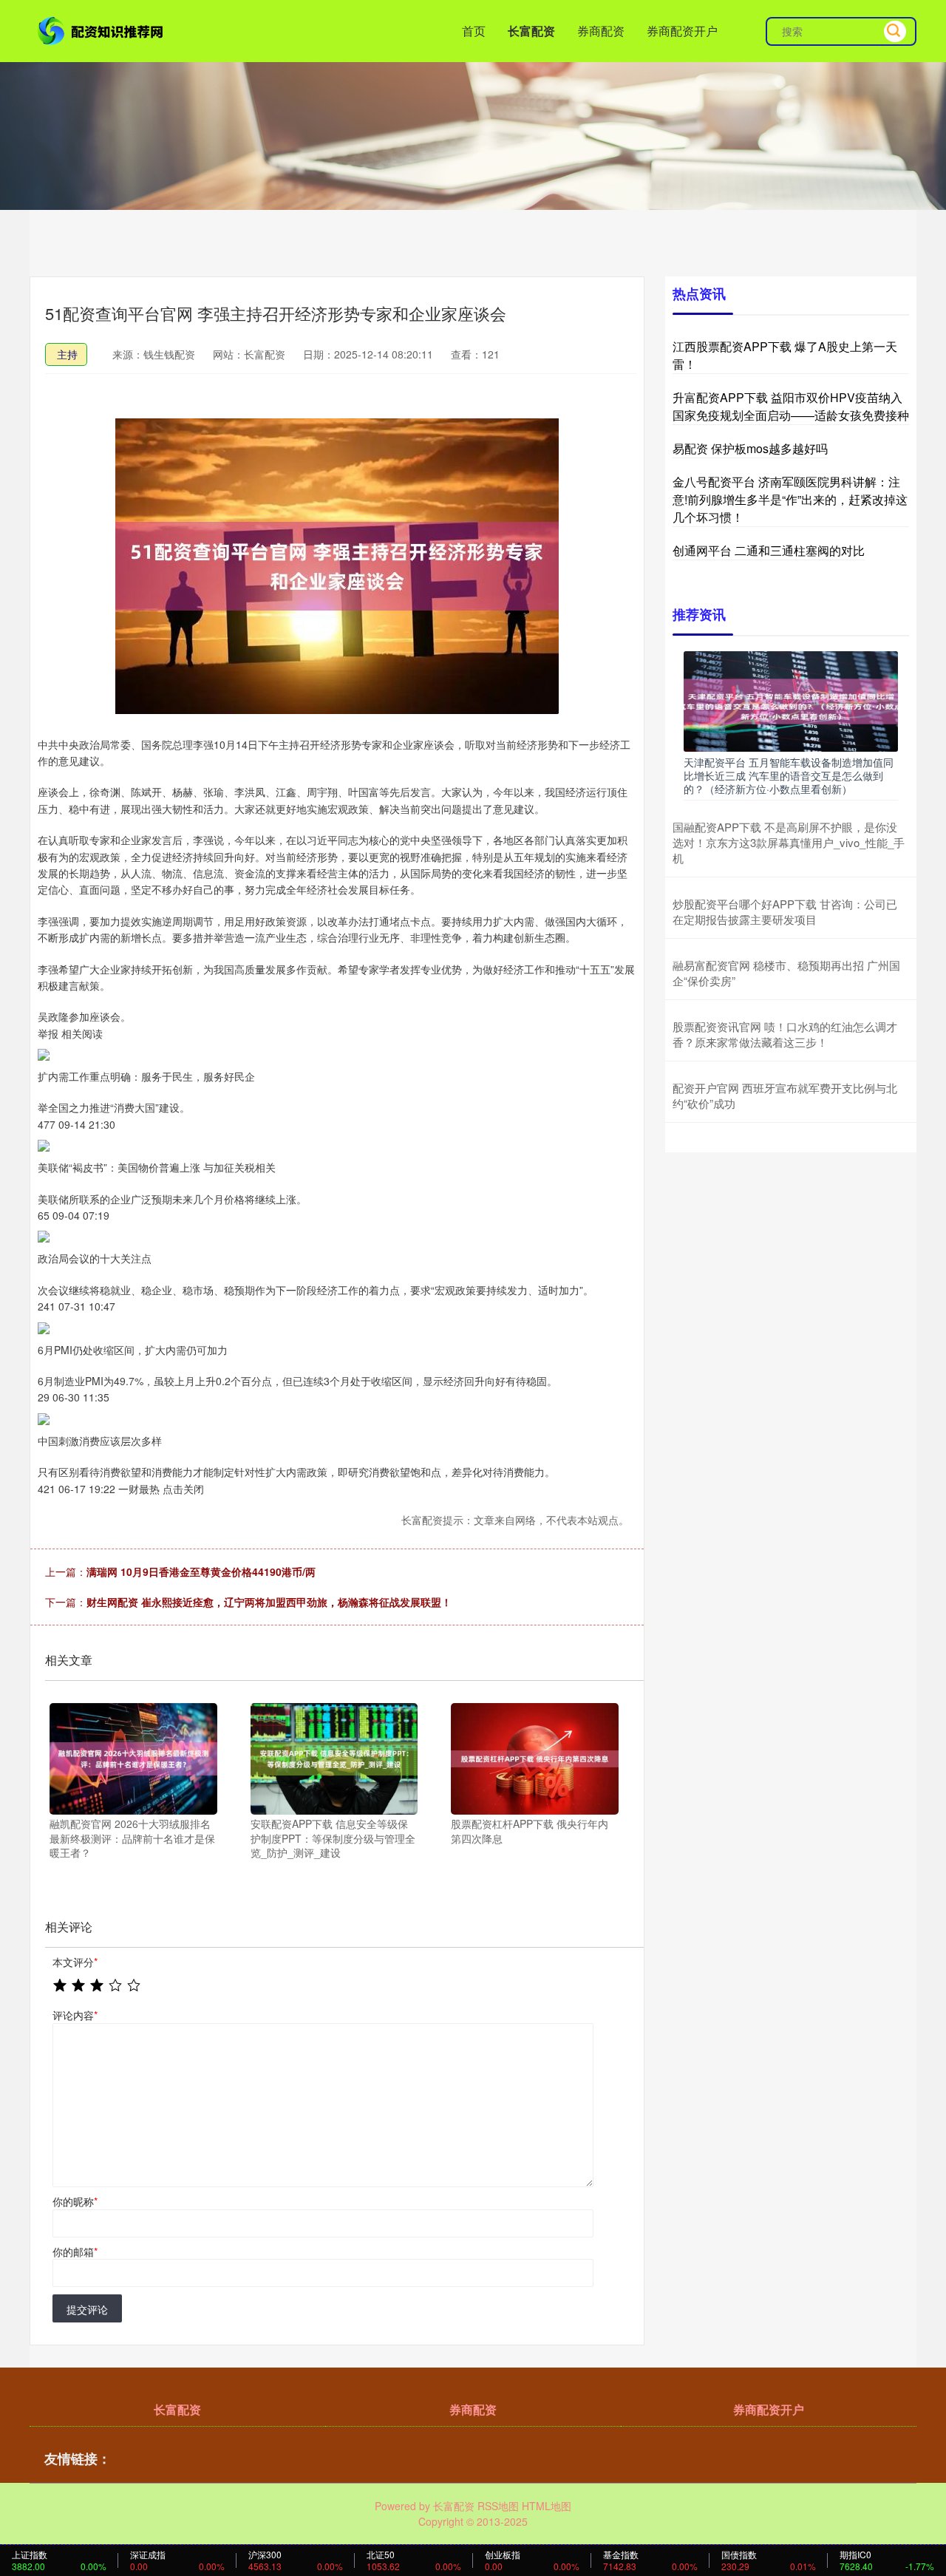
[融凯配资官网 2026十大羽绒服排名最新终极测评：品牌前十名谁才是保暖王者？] (133, 1757)
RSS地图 (498, 2506)
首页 (474, 31)
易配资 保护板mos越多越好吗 (750, 448)
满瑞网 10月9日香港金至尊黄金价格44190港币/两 (201, 1571)
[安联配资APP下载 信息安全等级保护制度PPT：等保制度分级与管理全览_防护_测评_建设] (334, 1757)
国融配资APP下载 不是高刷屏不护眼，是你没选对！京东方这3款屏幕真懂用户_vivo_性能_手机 (789, 842)
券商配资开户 (682, 31)
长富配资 (531, 31)
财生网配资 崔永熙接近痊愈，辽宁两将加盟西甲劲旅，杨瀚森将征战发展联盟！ (269, 1602)
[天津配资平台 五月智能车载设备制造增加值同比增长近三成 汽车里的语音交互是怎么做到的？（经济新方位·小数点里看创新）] (791, 700)
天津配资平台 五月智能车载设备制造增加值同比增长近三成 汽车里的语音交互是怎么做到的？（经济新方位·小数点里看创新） (789, 775)
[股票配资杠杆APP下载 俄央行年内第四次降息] (535, 1757)
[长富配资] (102, 30)
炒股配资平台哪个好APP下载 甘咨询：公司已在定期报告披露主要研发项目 (785, 911)
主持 (67, 354)
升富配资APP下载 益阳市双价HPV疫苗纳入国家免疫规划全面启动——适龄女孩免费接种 (791, 406)
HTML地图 (547, 2506)
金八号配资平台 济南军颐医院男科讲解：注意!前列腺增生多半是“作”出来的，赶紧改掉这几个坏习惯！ (790, 499)
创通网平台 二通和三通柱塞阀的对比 (769, 550)
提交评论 (87, 2309)
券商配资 (601, 31)
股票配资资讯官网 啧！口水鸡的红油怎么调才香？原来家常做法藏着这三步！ (785, 1034)
